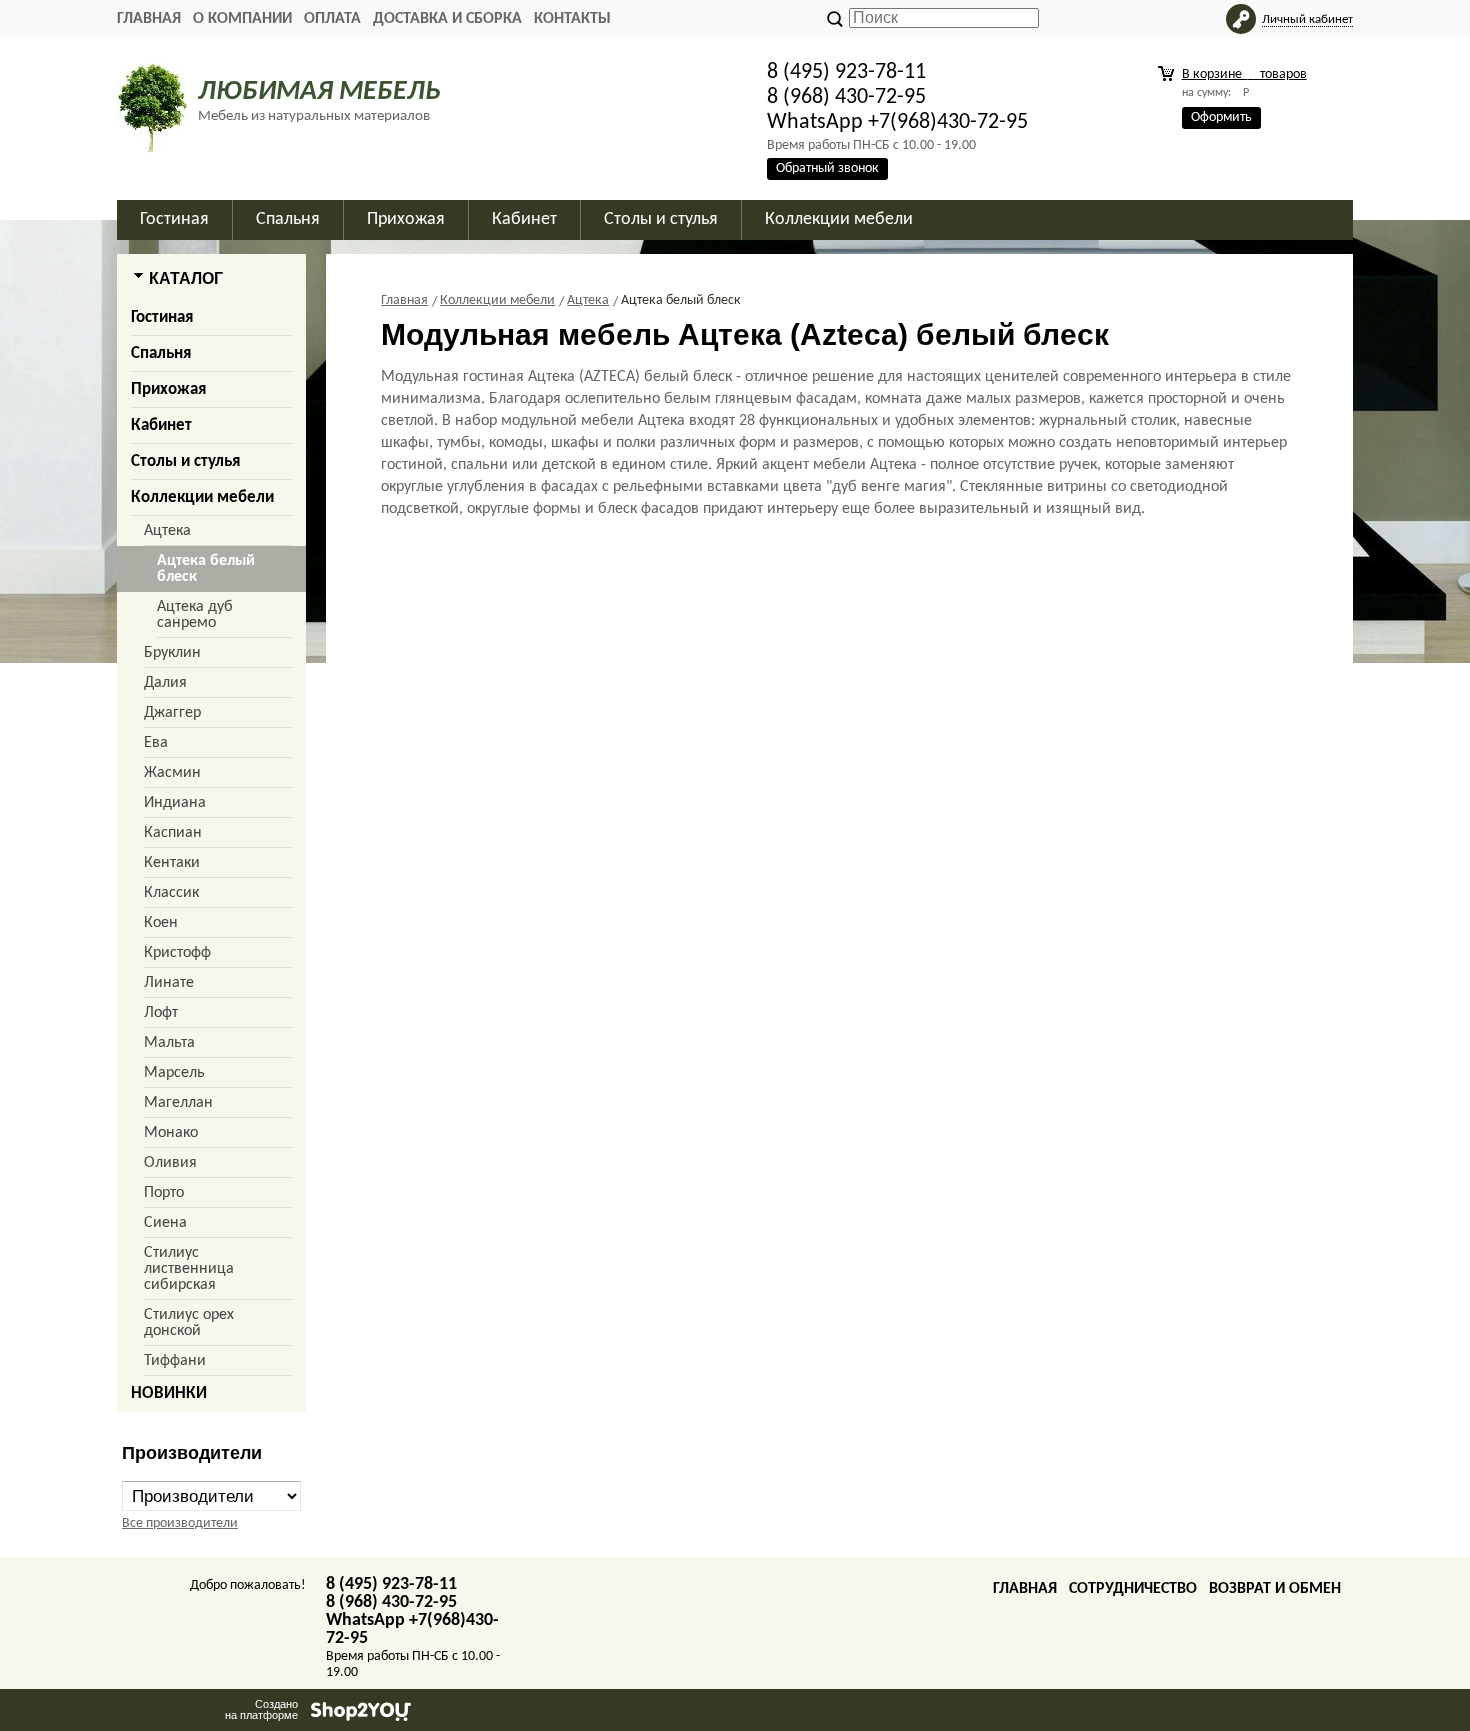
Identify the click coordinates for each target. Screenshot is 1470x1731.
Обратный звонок (827, 168)
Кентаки (172, 863)
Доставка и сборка (447, 19)
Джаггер (172, 713)
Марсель (174, 1073)
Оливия (170, 1163)
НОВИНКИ (169, 1393)
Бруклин (172, 653)
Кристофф (177, 953)
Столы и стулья (185, 461)
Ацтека (167, 531)
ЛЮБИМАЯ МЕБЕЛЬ (319, 92)
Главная (149, 19)
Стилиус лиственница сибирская (189, 1269)
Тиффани (175, 1361)
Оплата (332, 19)
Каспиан (173, 833)
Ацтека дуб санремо (195, 615)
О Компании (242, 19)
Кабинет (161, 425)
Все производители (180, 1523)
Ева (156, 743)
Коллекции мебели (202, 497)
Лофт (161, 1013)
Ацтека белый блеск (206, 569)
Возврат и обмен (1275, 1589)
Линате (169, 983)
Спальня (161, 353)
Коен (161, 923)
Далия (165, 683)
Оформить (1221, 117)
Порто (164, 1193)
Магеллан (178, 1103)
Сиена (165, 1223)
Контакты (572, 19)
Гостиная (162, 317)
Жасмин (172, 773)
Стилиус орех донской (189, 1323)
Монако (171, 1133)
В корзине (1244, 74)
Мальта (169, 1043)
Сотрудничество (1133, 1589)
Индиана (175, 803)
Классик (171, 893)
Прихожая (168, 389)
